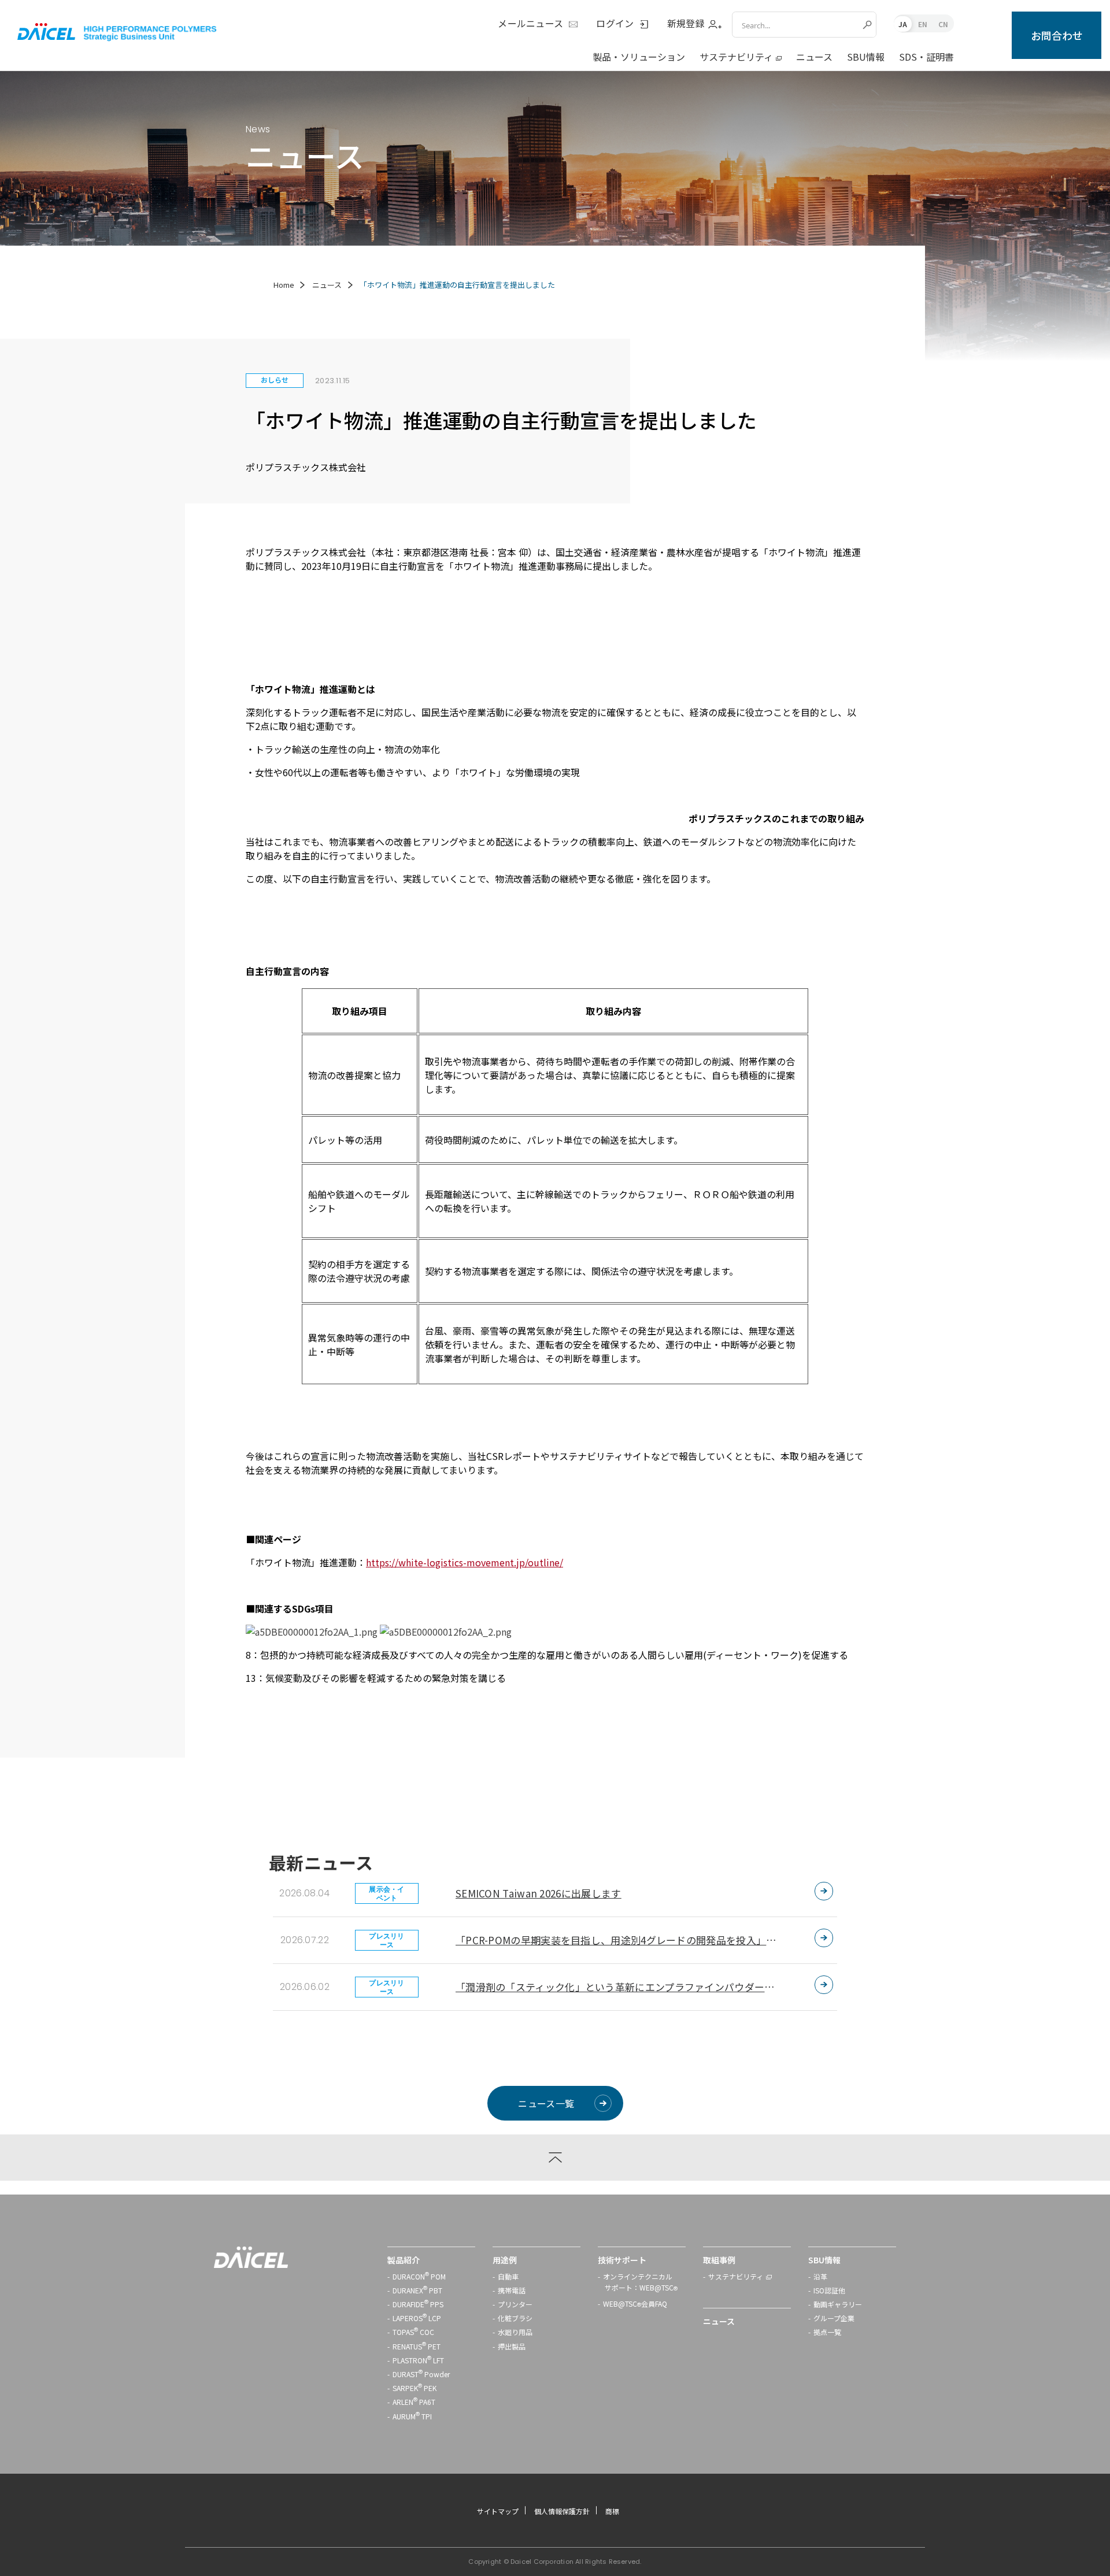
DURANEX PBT (417, 2290)
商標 (612, 2511)
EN (923, 24)
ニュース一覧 (546, 2103)
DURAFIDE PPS (418, 2304)
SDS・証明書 (926, 57)
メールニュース (530, 24)
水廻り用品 (515, 2332)
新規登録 (686, 24)
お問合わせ (1057, 35)
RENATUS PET (417, 2346)
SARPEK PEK (415, 2388)
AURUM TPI (412, 2416)
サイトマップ (498, 2511)
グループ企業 (834, 2318)
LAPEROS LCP (417, 2318)
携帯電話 (512, 2290)
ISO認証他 (829, 2290)
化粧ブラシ (515, 2318)
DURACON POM (419, 2276)
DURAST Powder (421, 2374)
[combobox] (796, 25)
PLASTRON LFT (418, 2360)
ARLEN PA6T (414, 2402)
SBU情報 (866, 57)
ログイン (615, 24)
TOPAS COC (413, 2332)
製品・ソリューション (639, 57)
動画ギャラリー (838, 2304)
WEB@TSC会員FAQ (635, 2305)
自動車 (508, 2276)
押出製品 (512, 2346)
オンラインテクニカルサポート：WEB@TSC (640, 2283)
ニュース (814, 57)
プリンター (515, 2304)
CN (943, 24)
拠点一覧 (827, 2332)
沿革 (820, 2276)
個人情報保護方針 (562, 2511)
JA (903, 24)
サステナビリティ (736, 57)
